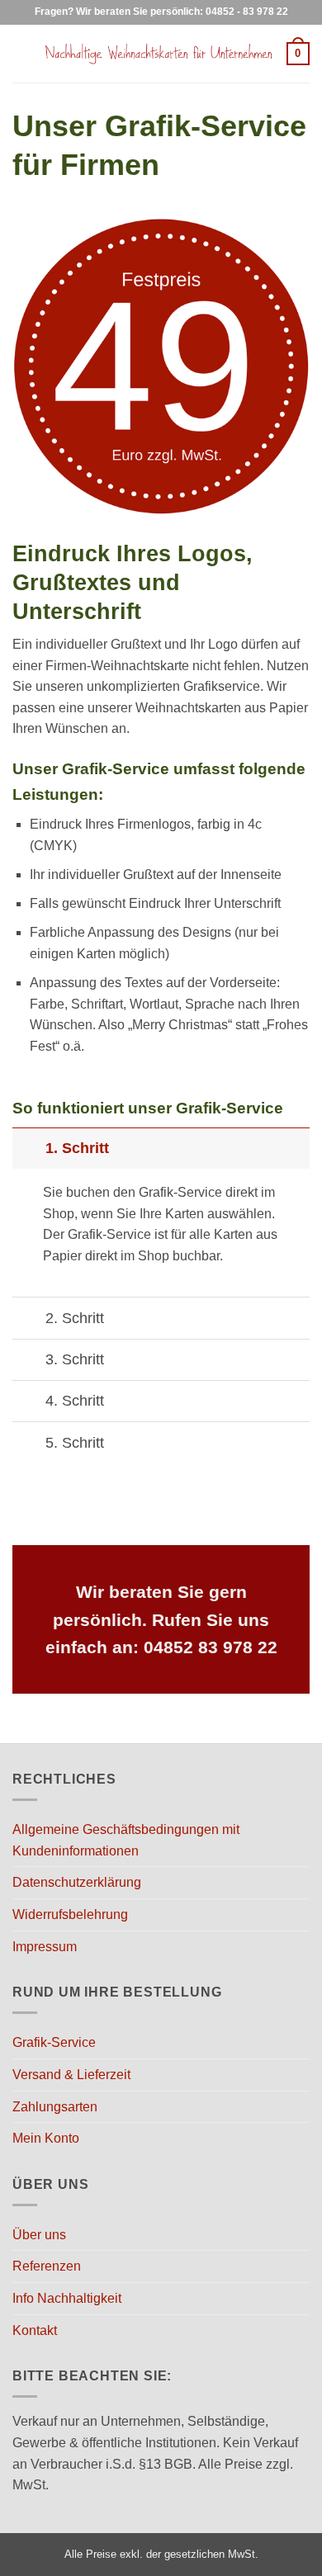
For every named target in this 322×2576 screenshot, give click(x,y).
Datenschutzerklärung (77, 1882)
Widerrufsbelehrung (70, 1914)
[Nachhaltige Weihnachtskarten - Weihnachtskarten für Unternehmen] (159, 54)
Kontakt (35, 2330)
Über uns (39, 2235)
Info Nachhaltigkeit (67, 2298)
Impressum (45, 1947)
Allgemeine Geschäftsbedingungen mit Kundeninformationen (126, 1840)
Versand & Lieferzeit (71, 2075)
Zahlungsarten (55, 2107)
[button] (22, 53)
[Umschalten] (28, 1148)
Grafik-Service (54, 2042)
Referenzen (47, 2266)
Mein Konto (46, 2138)
